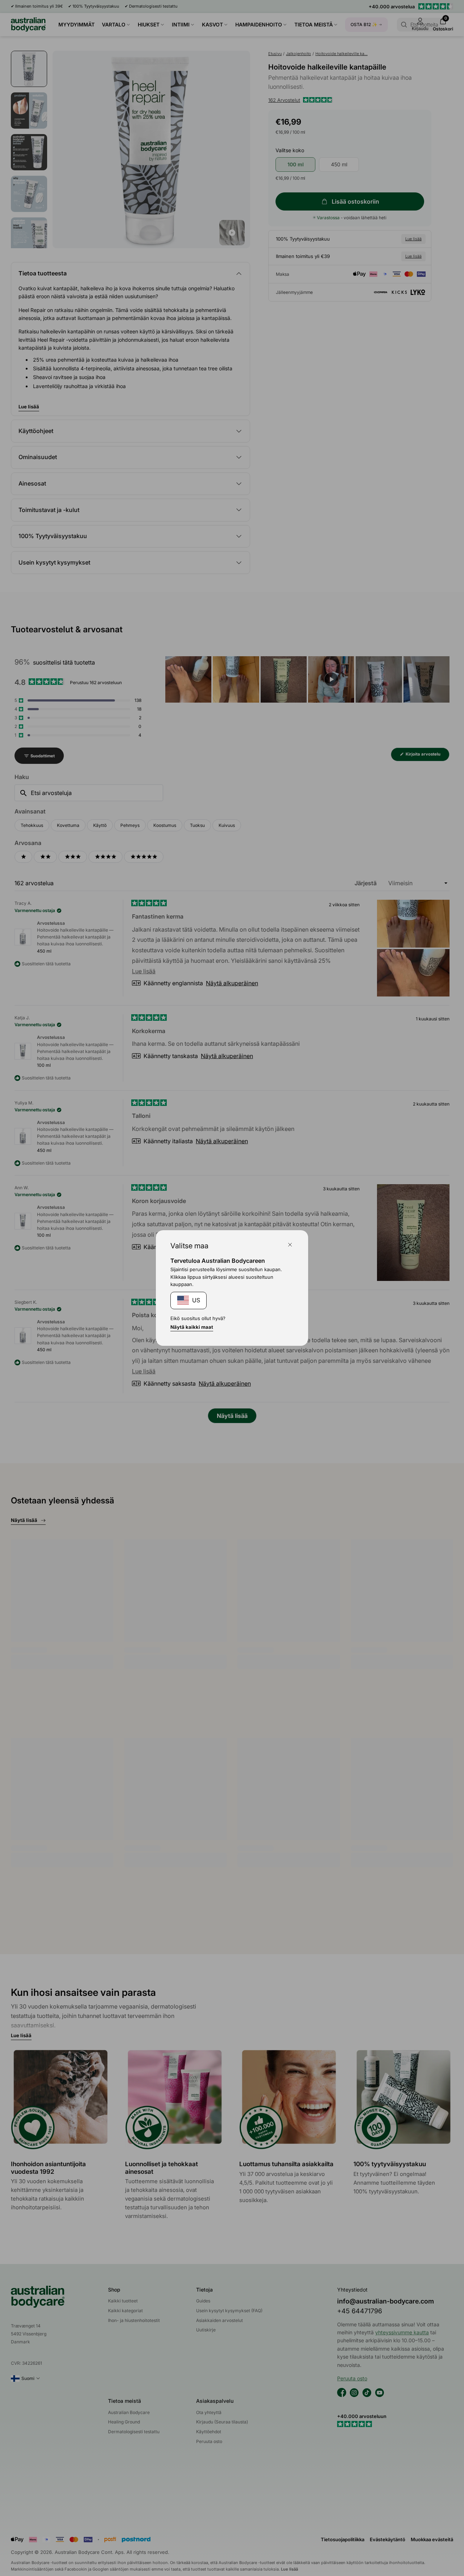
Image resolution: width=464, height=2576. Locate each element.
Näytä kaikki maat (192, 1327)
